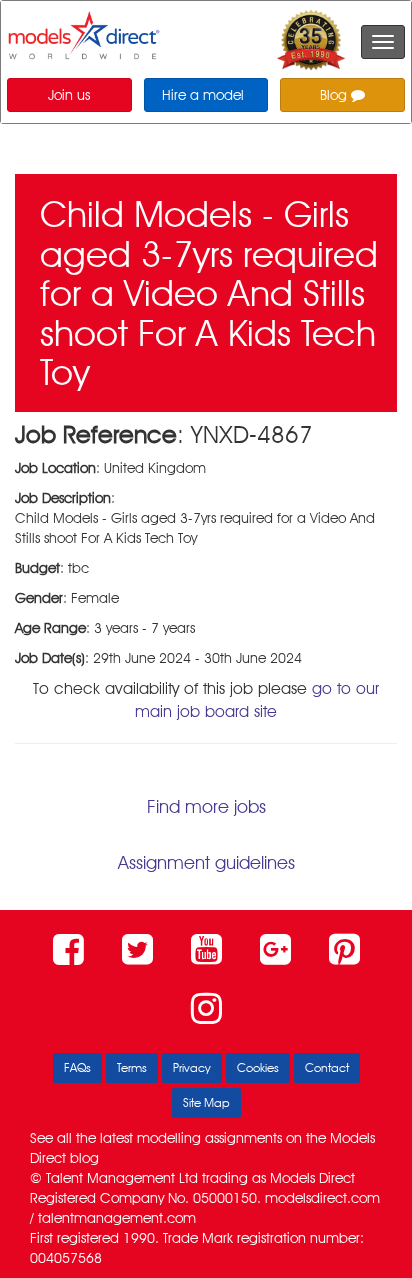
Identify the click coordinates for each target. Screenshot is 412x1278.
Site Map (206, 1102)
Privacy (192, 1067)
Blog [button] (335, 95)
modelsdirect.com (322, 1198)
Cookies (258, 1067)
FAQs (77, 1067)
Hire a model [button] (203, 95)
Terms (132, 1067)
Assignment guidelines (206, 862)
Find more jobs (206, 806)
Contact (327, 1067)
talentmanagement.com (117, 1218)
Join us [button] (69, 95)
